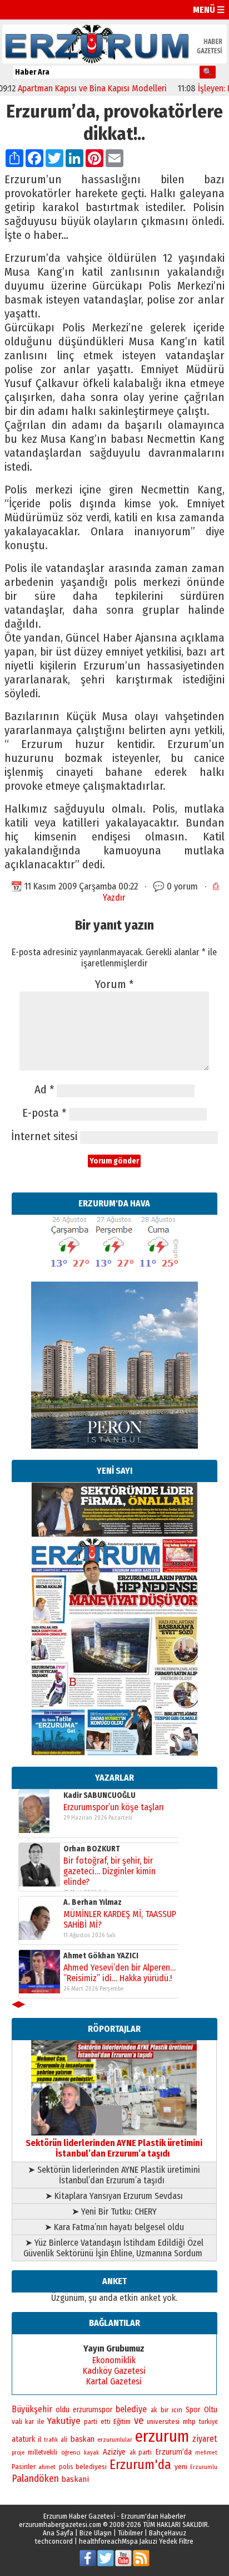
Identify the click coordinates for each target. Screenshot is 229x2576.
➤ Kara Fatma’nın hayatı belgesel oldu (114, 2227)
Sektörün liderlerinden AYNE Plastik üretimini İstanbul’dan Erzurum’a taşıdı (114, 2148)
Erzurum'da (140, 2465)
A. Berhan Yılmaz (93, 1902)
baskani (75, 2479)
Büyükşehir (32, 2409)
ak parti (141, 2452)
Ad (44, 1090)
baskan (83, 2439)
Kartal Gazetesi (114, 2381)
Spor (193, 2410)
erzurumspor (93, 2410)
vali (17, 2421)
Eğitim (122, 2422)
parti (91, 2422)
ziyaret (205, 2439)
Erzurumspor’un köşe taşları (114, 1807)
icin (177, 2410)
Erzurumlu (204, 2467)
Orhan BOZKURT (92, 1849)
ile (41, 2421)
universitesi (163, 2421)
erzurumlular (115, 2440)
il (39, 2440)
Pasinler (24, 2467)
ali (64, 2440)
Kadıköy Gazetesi (114, 2371)
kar (29, 2422)
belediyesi (91, 2467)
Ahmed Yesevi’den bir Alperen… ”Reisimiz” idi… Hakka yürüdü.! (120, 1973)
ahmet (47, 2467)
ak (154, 2410)
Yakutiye (64, 2421)
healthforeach (100, 2541)
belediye (131, 2409)
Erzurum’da (174, 2452)
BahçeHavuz (168, 2533)
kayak (91, 2453)
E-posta (44, 1113)
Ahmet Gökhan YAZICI (101, 1956)
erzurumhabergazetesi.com (60, 2524)
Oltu (211, 2410)
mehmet (206, 2453)
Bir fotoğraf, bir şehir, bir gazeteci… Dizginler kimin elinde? (109, 1871)
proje (18, 2453)
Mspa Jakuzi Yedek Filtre (158, 2541)
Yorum (114, 984)
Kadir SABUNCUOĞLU (99, 1795)
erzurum (162, 2436)
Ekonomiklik (114, 2360)
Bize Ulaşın (96, 2533)
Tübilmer (130, 2533)
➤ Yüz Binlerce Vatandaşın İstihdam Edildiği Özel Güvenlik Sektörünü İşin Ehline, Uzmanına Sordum (114, 2248)
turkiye (208, 2422)
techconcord (54, 2541)
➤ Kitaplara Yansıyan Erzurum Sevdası (114, 2196)
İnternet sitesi (44, 1137)
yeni (181, 2467)
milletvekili (43, 2452)
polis (66, 2467)
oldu (63, 2410)
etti (106, 2422)
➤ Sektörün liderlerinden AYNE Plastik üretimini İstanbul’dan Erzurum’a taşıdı (114, 2175)
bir (165, 2410)
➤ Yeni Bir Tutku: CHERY (114, 2211)
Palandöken (35, 2479)
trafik (51, 2440)
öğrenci (71, 2452)
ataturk (23, 2439)
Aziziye (114, 2452)
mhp (189, 2422)
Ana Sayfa (58, 2533)
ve (139, 2421)
